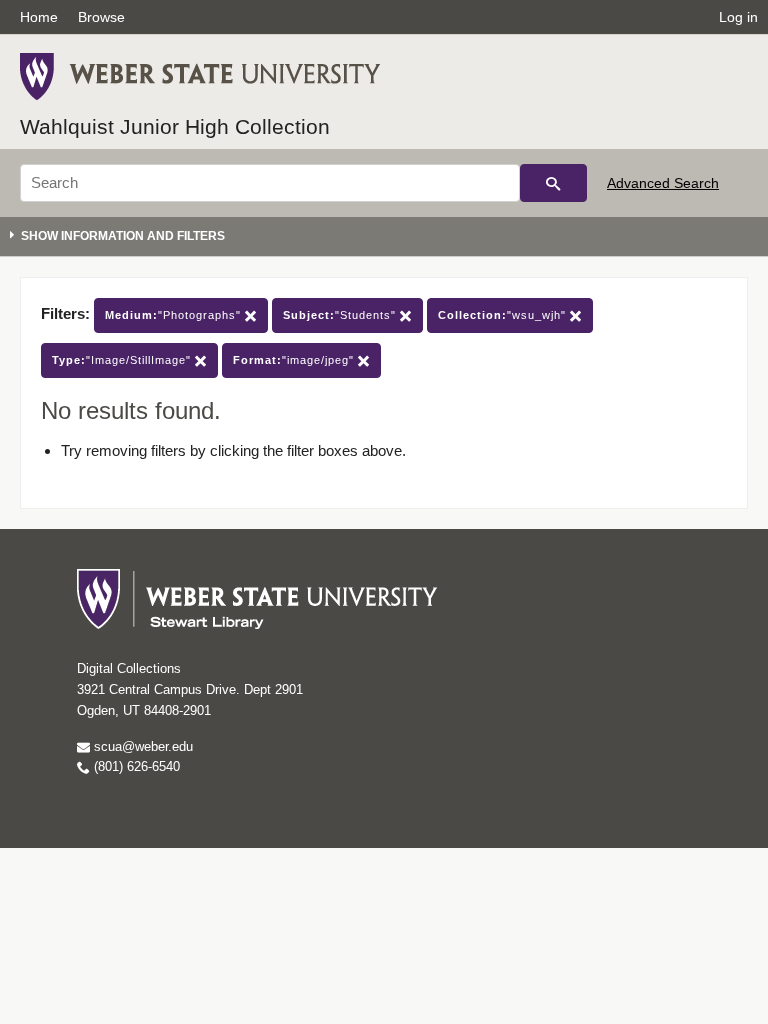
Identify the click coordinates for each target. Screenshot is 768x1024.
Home (39, 17)
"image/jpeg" (295, 360)
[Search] (553, 183)
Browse (101, 17)
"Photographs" (175, 315)
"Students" (341, 315)
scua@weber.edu (141, 746)
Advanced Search (663, 183)
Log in (738, 17)
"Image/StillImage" (123, 360)
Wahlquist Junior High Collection (175, 126)
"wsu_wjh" (504, 315)
